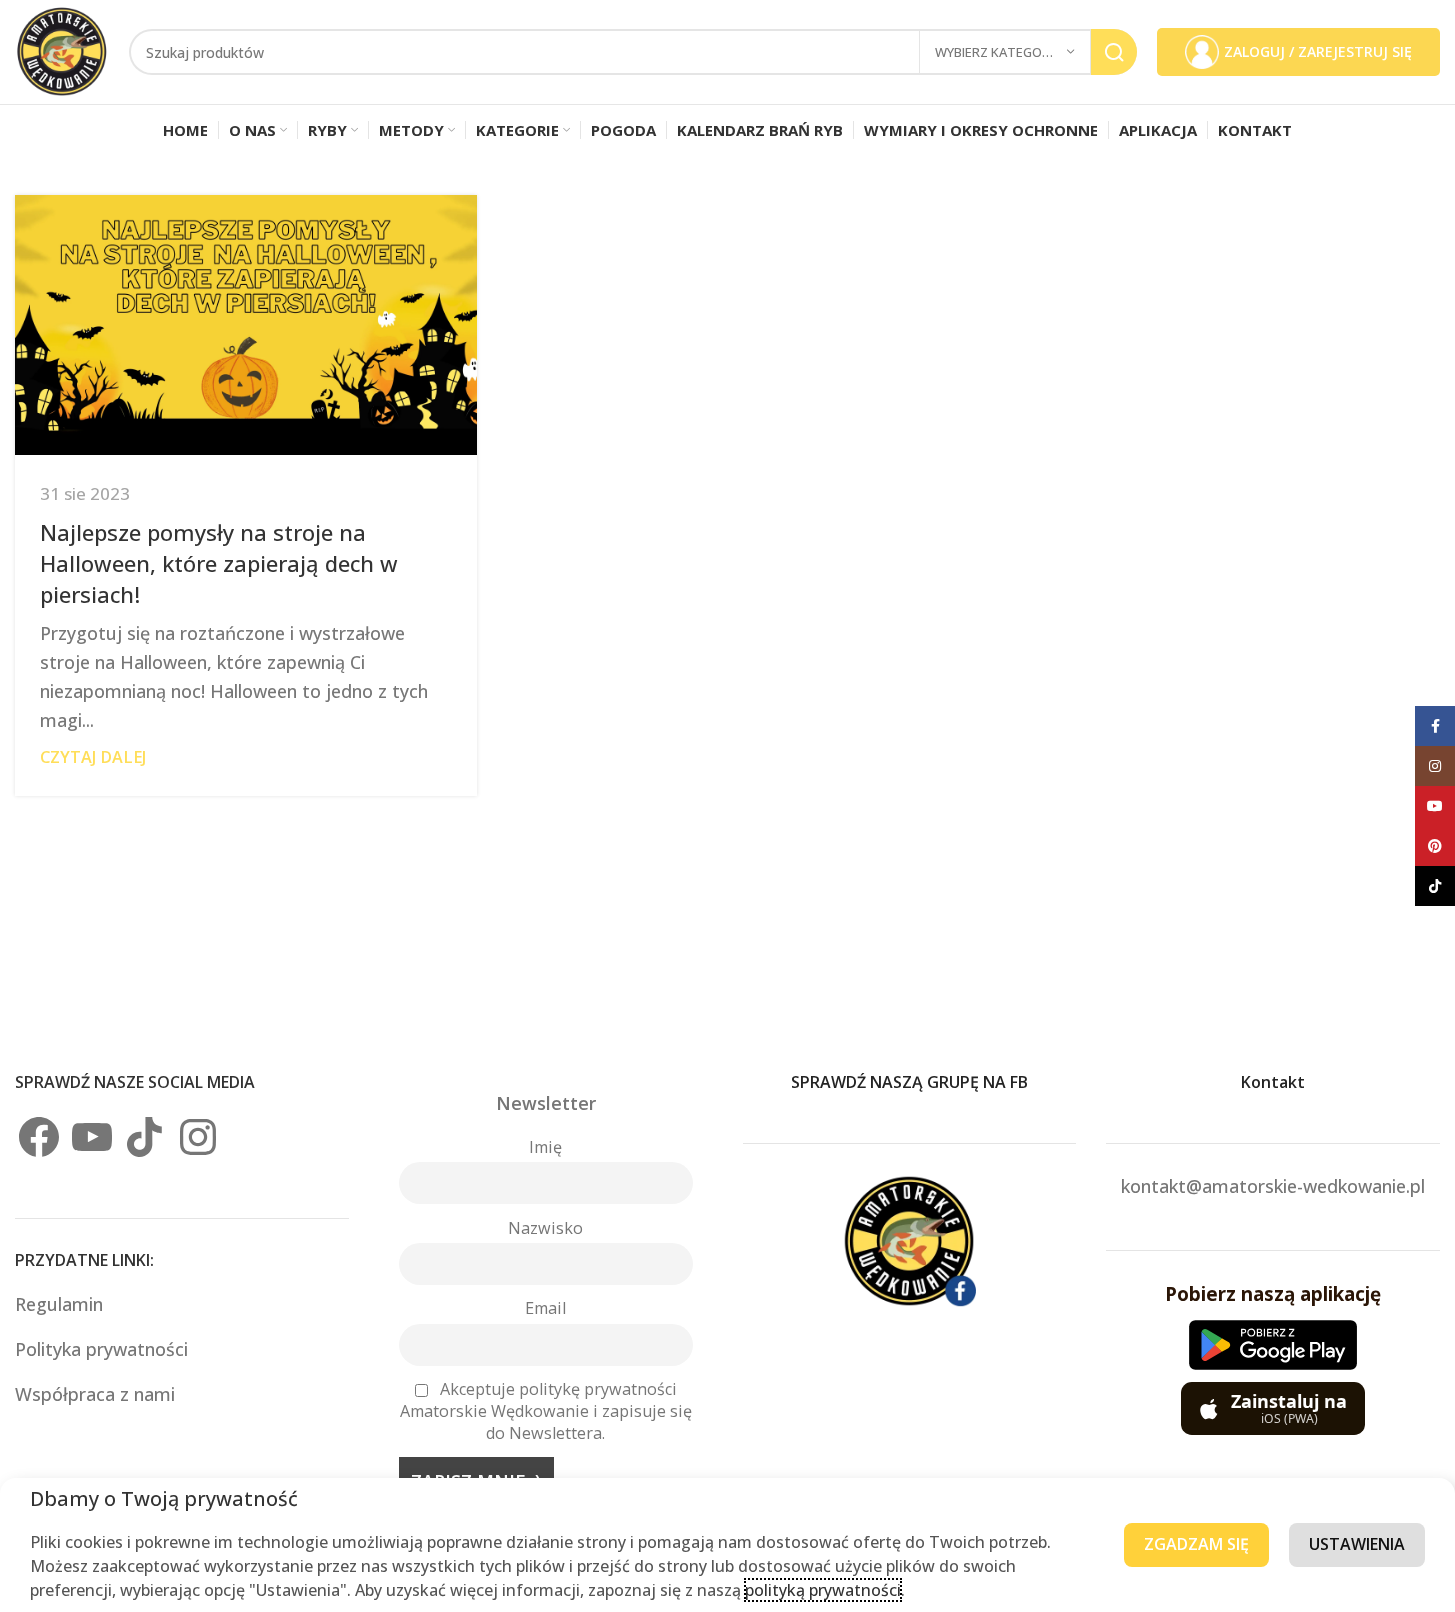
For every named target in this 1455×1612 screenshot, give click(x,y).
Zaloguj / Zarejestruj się (1318, 51)
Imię (545, 1147)
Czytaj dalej (93, 757)
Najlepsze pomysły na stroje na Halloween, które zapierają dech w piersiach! (219, 563)
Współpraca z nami (95, 1394)
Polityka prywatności (101, 1349)
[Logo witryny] (62, 50)
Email (545, 1308)
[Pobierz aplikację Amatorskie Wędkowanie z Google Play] (1273, 1345)
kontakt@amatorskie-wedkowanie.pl (1273, 1186)
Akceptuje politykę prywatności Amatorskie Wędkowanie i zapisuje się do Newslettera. (546, 1411)
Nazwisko (545, 1228)
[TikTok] (145, 1137)
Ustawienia (1357, 1544)
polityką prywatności (823, 1590)
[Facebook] (39, 1137)
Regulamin (61, 1304)
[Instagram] (198, 1137)
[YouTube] (92, 1137)
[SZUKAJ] (1114, 52)
